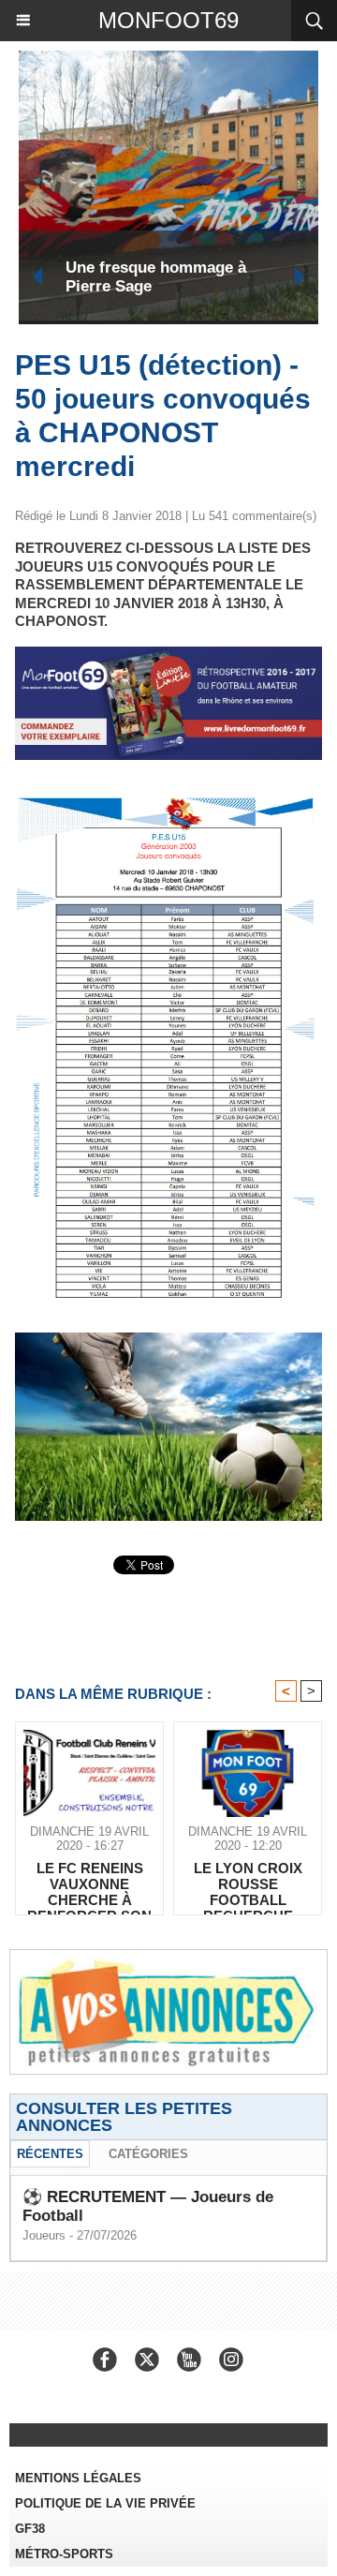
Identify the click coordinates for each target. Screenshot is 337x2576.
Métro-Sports (64, 2554)
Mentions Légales (78, 2478)
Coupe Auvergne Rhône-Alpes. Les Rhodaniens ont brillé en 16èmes (173, 277)
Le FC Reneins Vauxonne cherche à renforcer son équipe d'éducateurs (89, 1884)
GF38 (30, 2529)
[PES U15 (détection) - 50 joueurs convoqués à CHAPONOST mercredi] (168, 803)
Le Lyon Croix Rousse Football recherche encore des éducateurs (248, 1884)
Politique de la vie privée (105, 2503)
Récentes (50, 2154)
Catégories (148, 2154)
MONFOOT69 (168, 20)
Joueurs (44, 2235)
